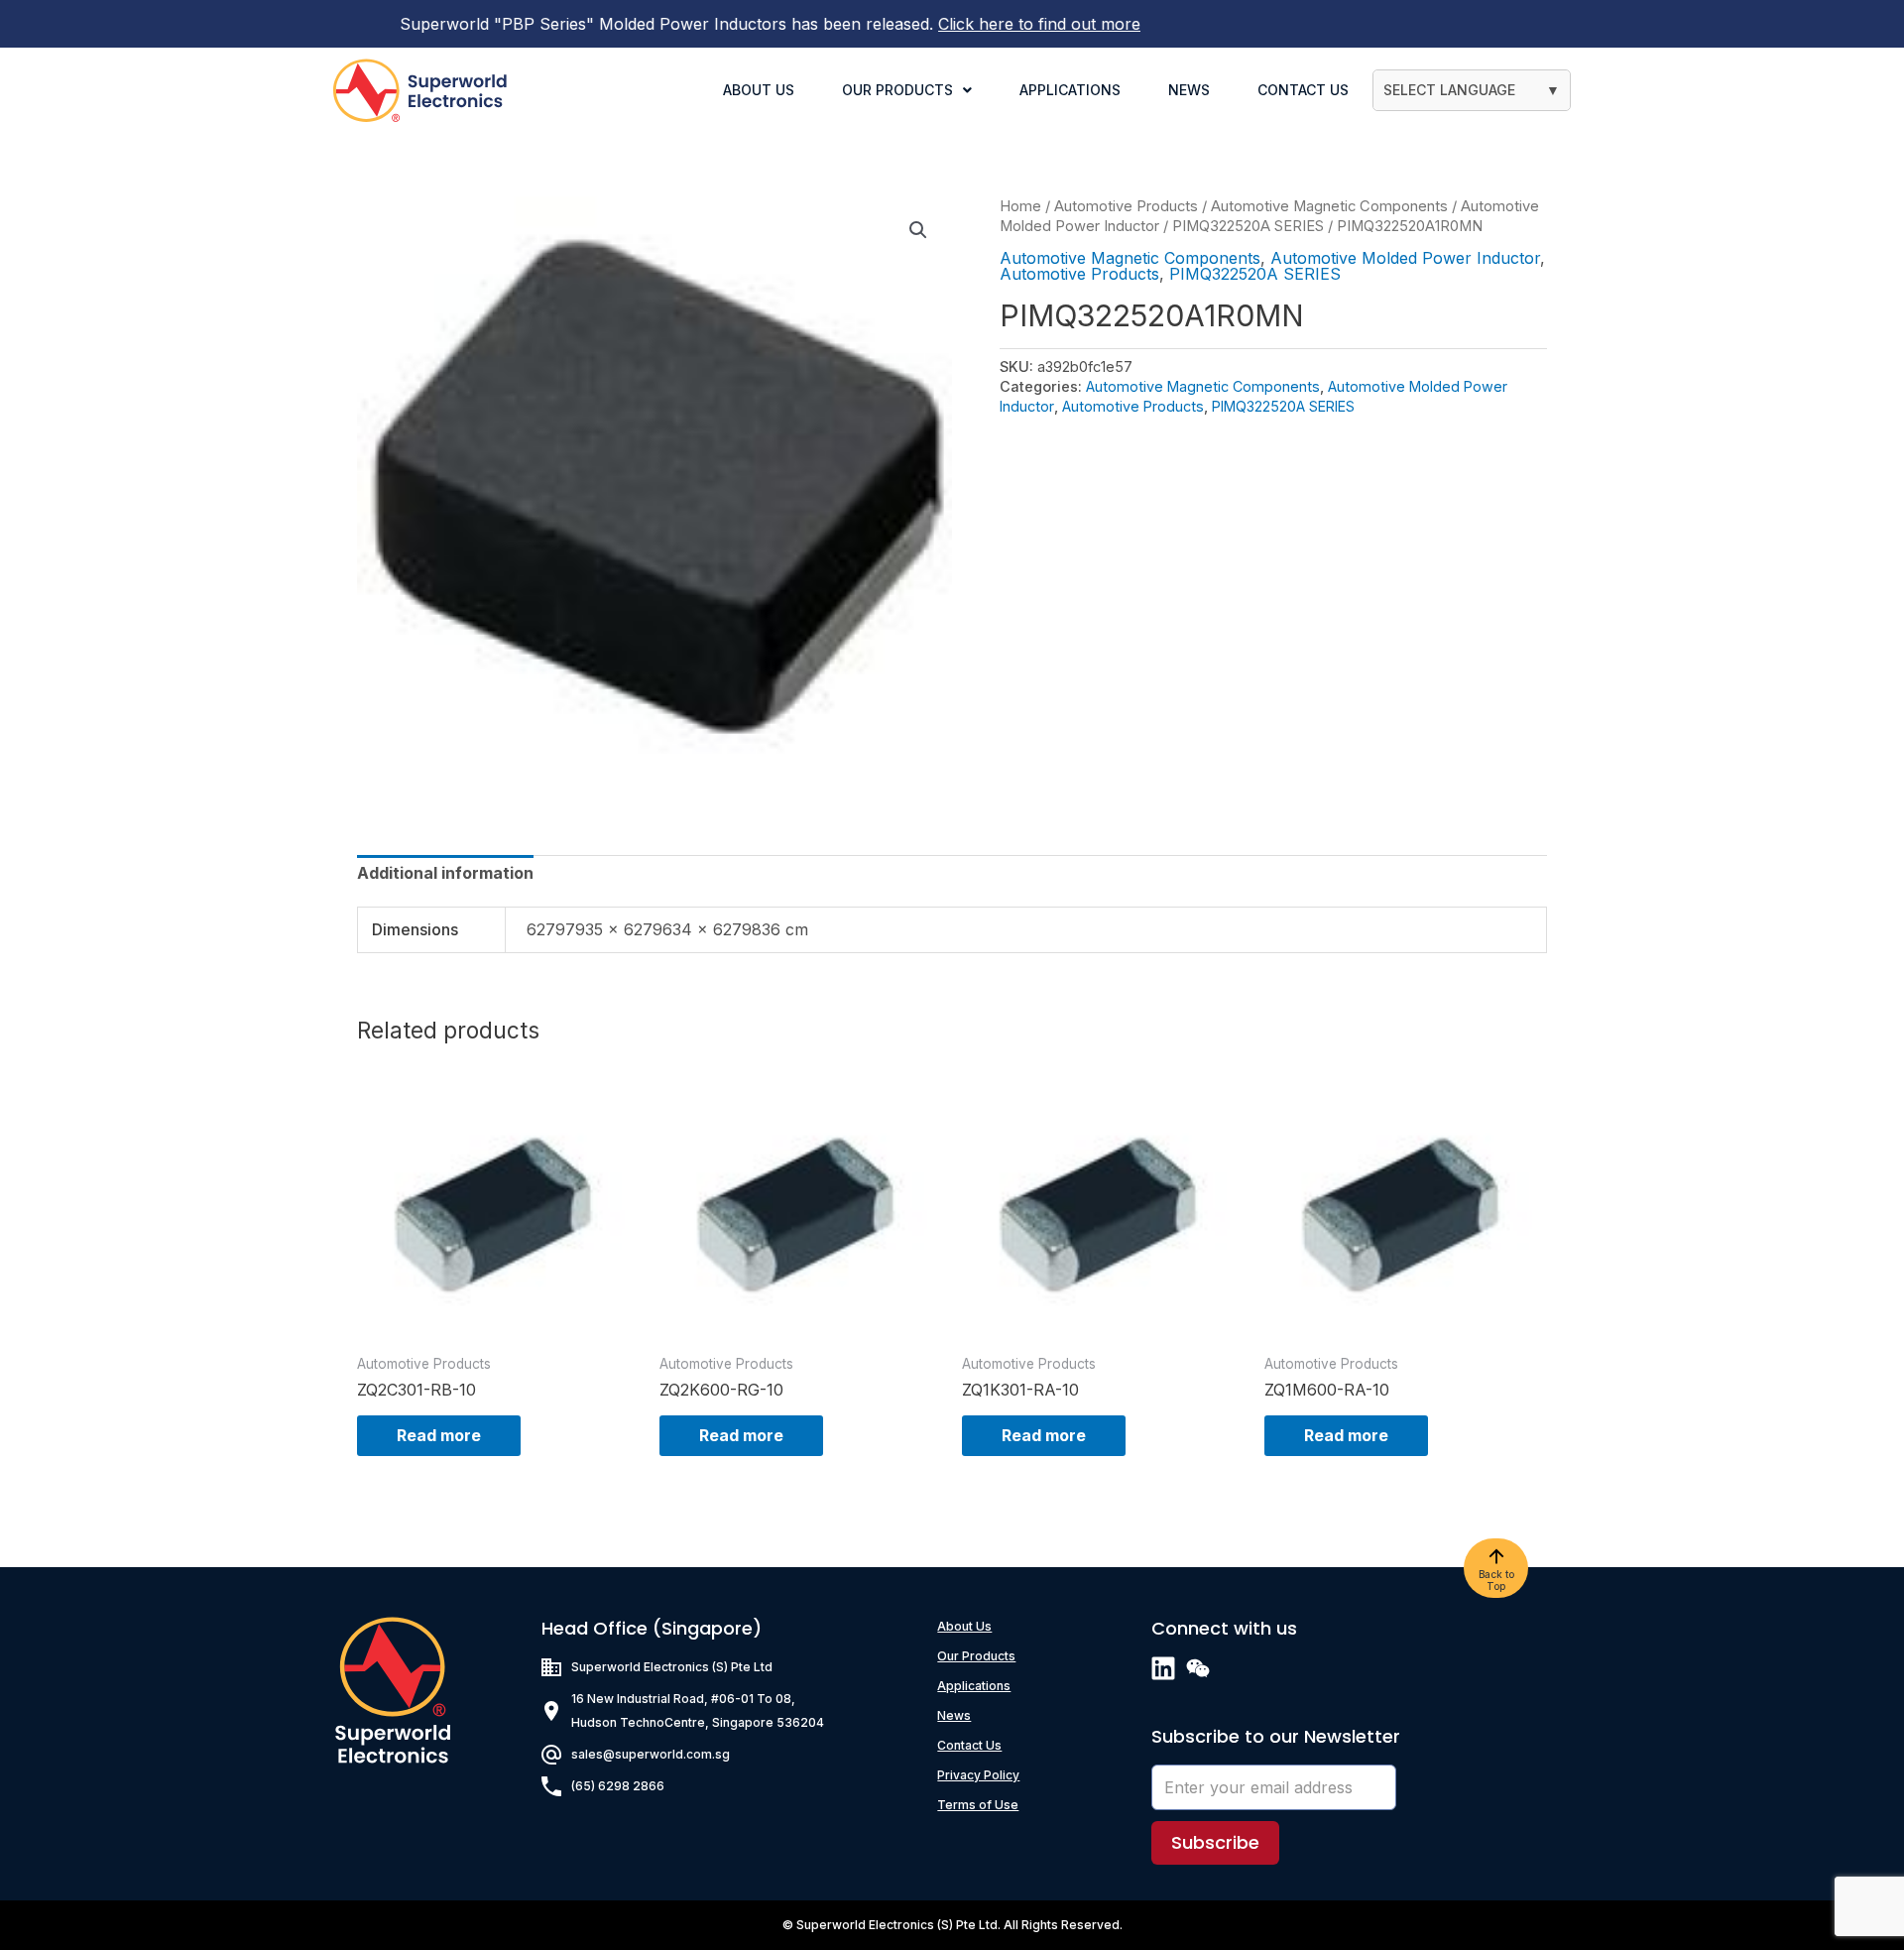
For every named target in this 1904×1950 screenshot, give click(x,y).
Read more (439, 1435)
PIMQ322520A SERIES (1248, 226)
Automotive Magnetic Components (1329, 206)
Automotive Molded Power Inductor (1405, 258)
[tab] (445, 873)
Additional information (445, 873)
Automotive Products (1126, 206)
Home (1020, 206)
